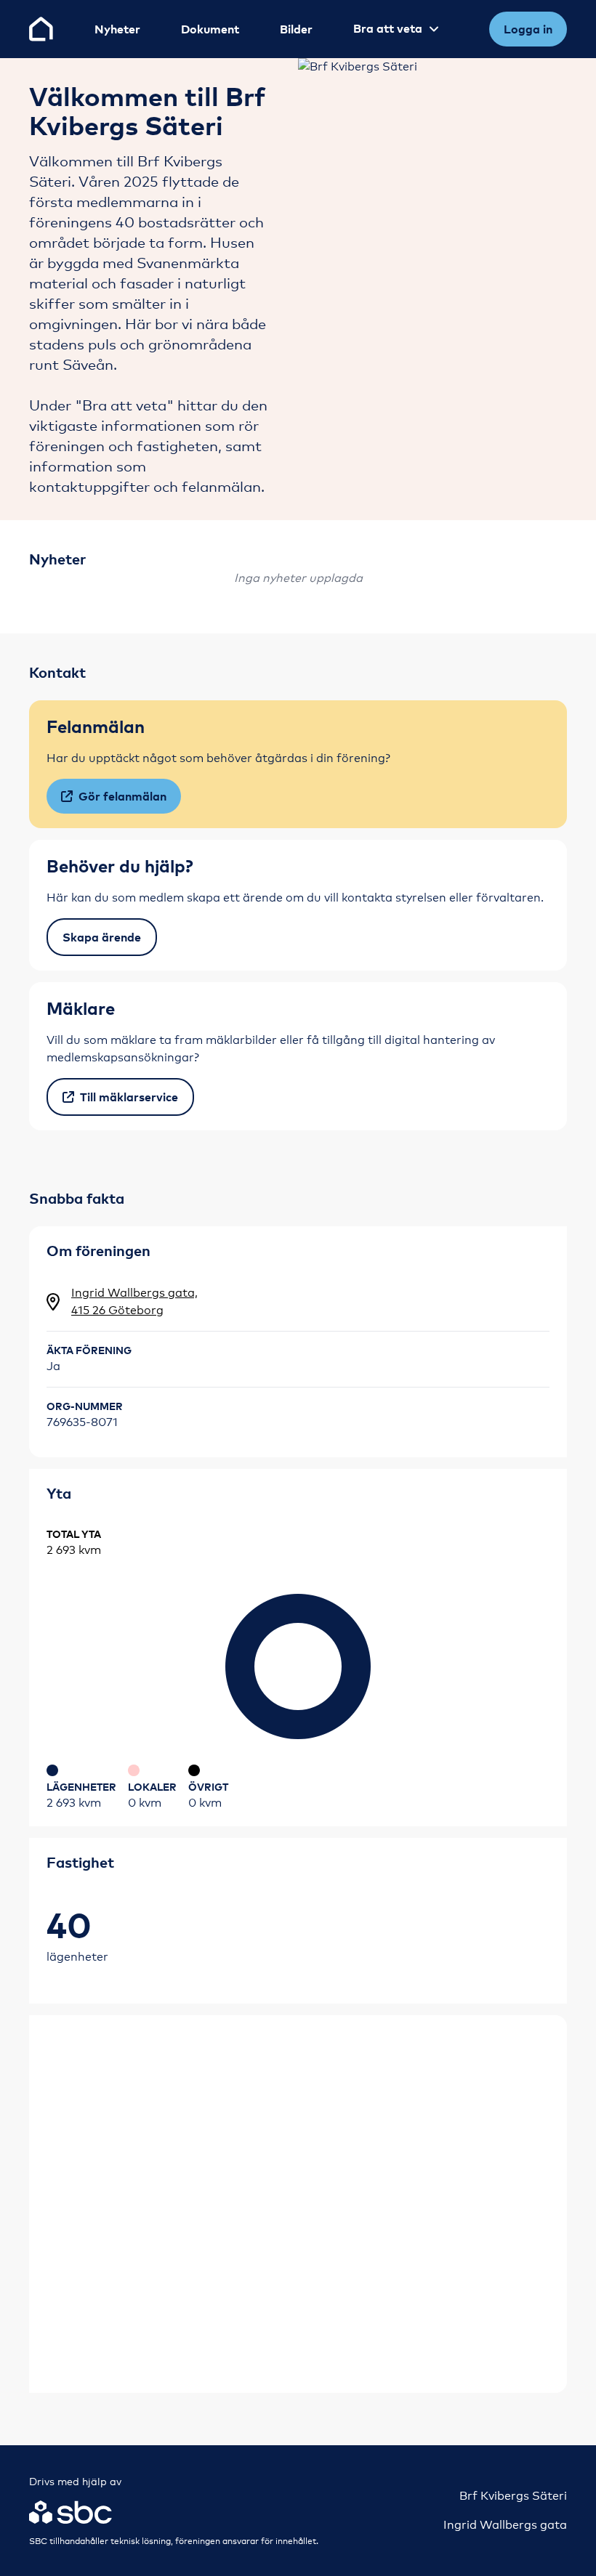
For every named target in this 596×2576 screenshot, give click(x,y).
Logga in (528, 29)
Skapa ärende (102, 937)
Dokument (210, 29)
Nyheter (117, 29)
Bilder (296, 29)
